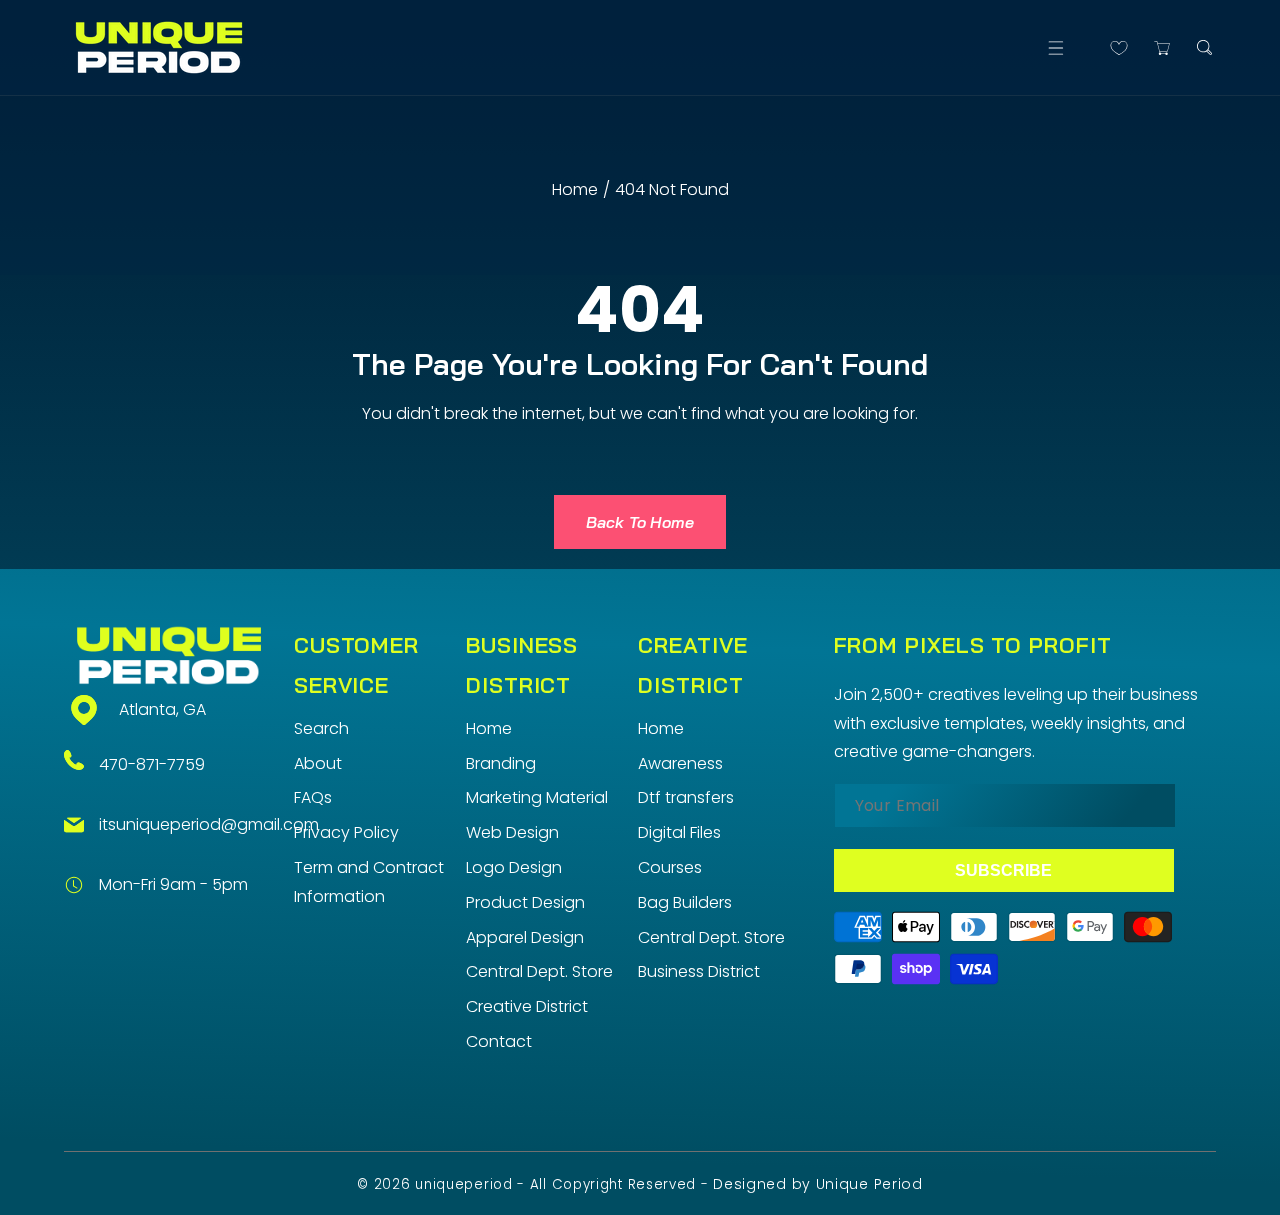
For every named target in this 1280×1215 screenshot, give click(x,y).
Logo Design (514, 867)
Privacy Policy (346, 832)
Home (575, 189)
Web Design (512, 832)
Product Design (525, 902)
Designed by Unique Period (818, 1184)
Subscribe (1003, 870)
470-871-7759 (152, 764)
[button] (1055, 47)
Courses (670, 867)
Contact (499, 1041)
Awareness (680, 763)
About (318, 763)
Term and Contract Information (369, 882)
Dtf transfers (686, 797)
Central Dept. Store (539, 971)
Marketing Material (537, 797)
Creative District (527, 1006)
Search (321, 728)
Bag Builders (685, 902)
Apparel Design (525, 937)
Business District (699, 971)
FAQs (313, 797)
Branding (501, 763)
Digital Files (679, 832)
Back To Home (640, 522)
